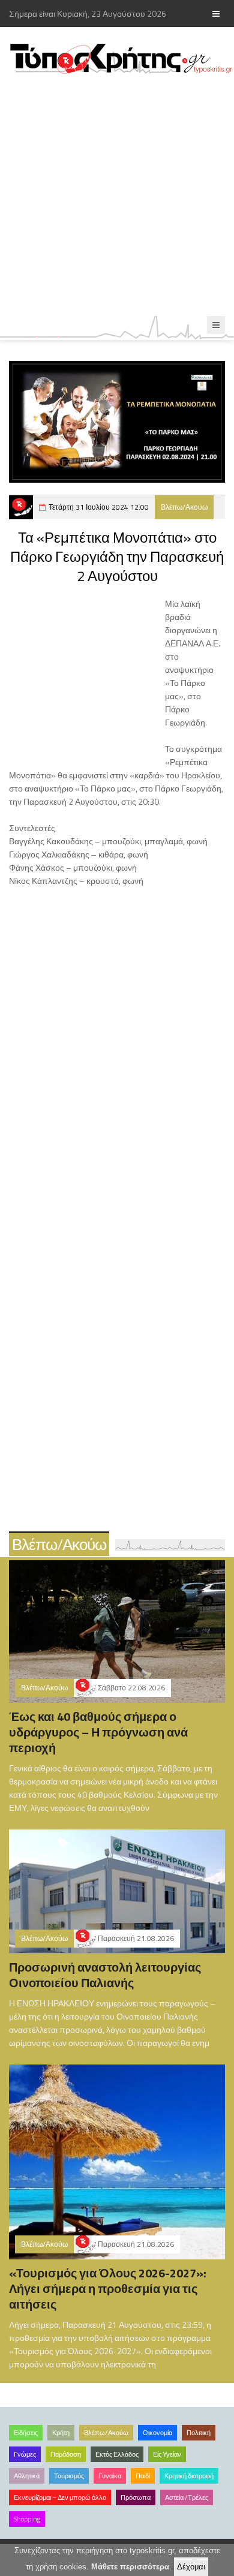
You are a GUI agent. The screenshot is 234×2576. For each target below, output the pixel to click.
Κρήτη (61, 2433)
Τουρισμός (69, 2476)
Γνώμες (25, 2454)
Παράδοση (66, 2454)
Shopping (27, 2519)
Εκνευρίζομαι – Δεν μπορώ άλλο (60, 2497)
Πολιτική (199, 2433)
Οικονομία (157, 2433)
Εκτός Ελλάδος (117, 2454)
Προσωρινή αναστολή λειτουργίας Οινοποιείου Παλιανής (105, 1975)
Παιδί (143, 2476)
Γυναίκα (110, 2476)
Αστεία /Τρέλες (187, 2497)
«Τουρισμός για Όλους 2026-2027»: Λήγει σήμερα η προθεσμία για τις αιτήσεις (108, 2288)
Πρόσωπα (136, 2497)
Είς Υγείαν (167, 2454)
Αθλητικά (27, 2476)
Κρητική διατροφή (189, 2476)
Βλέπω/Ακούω (184, 507)
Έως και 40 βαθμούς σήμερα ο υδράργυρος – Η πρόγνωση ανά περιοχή (98, 1732)
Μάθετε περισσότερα (130, 2567)
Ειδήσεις (26, 2433)
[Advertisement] (117, 195)
